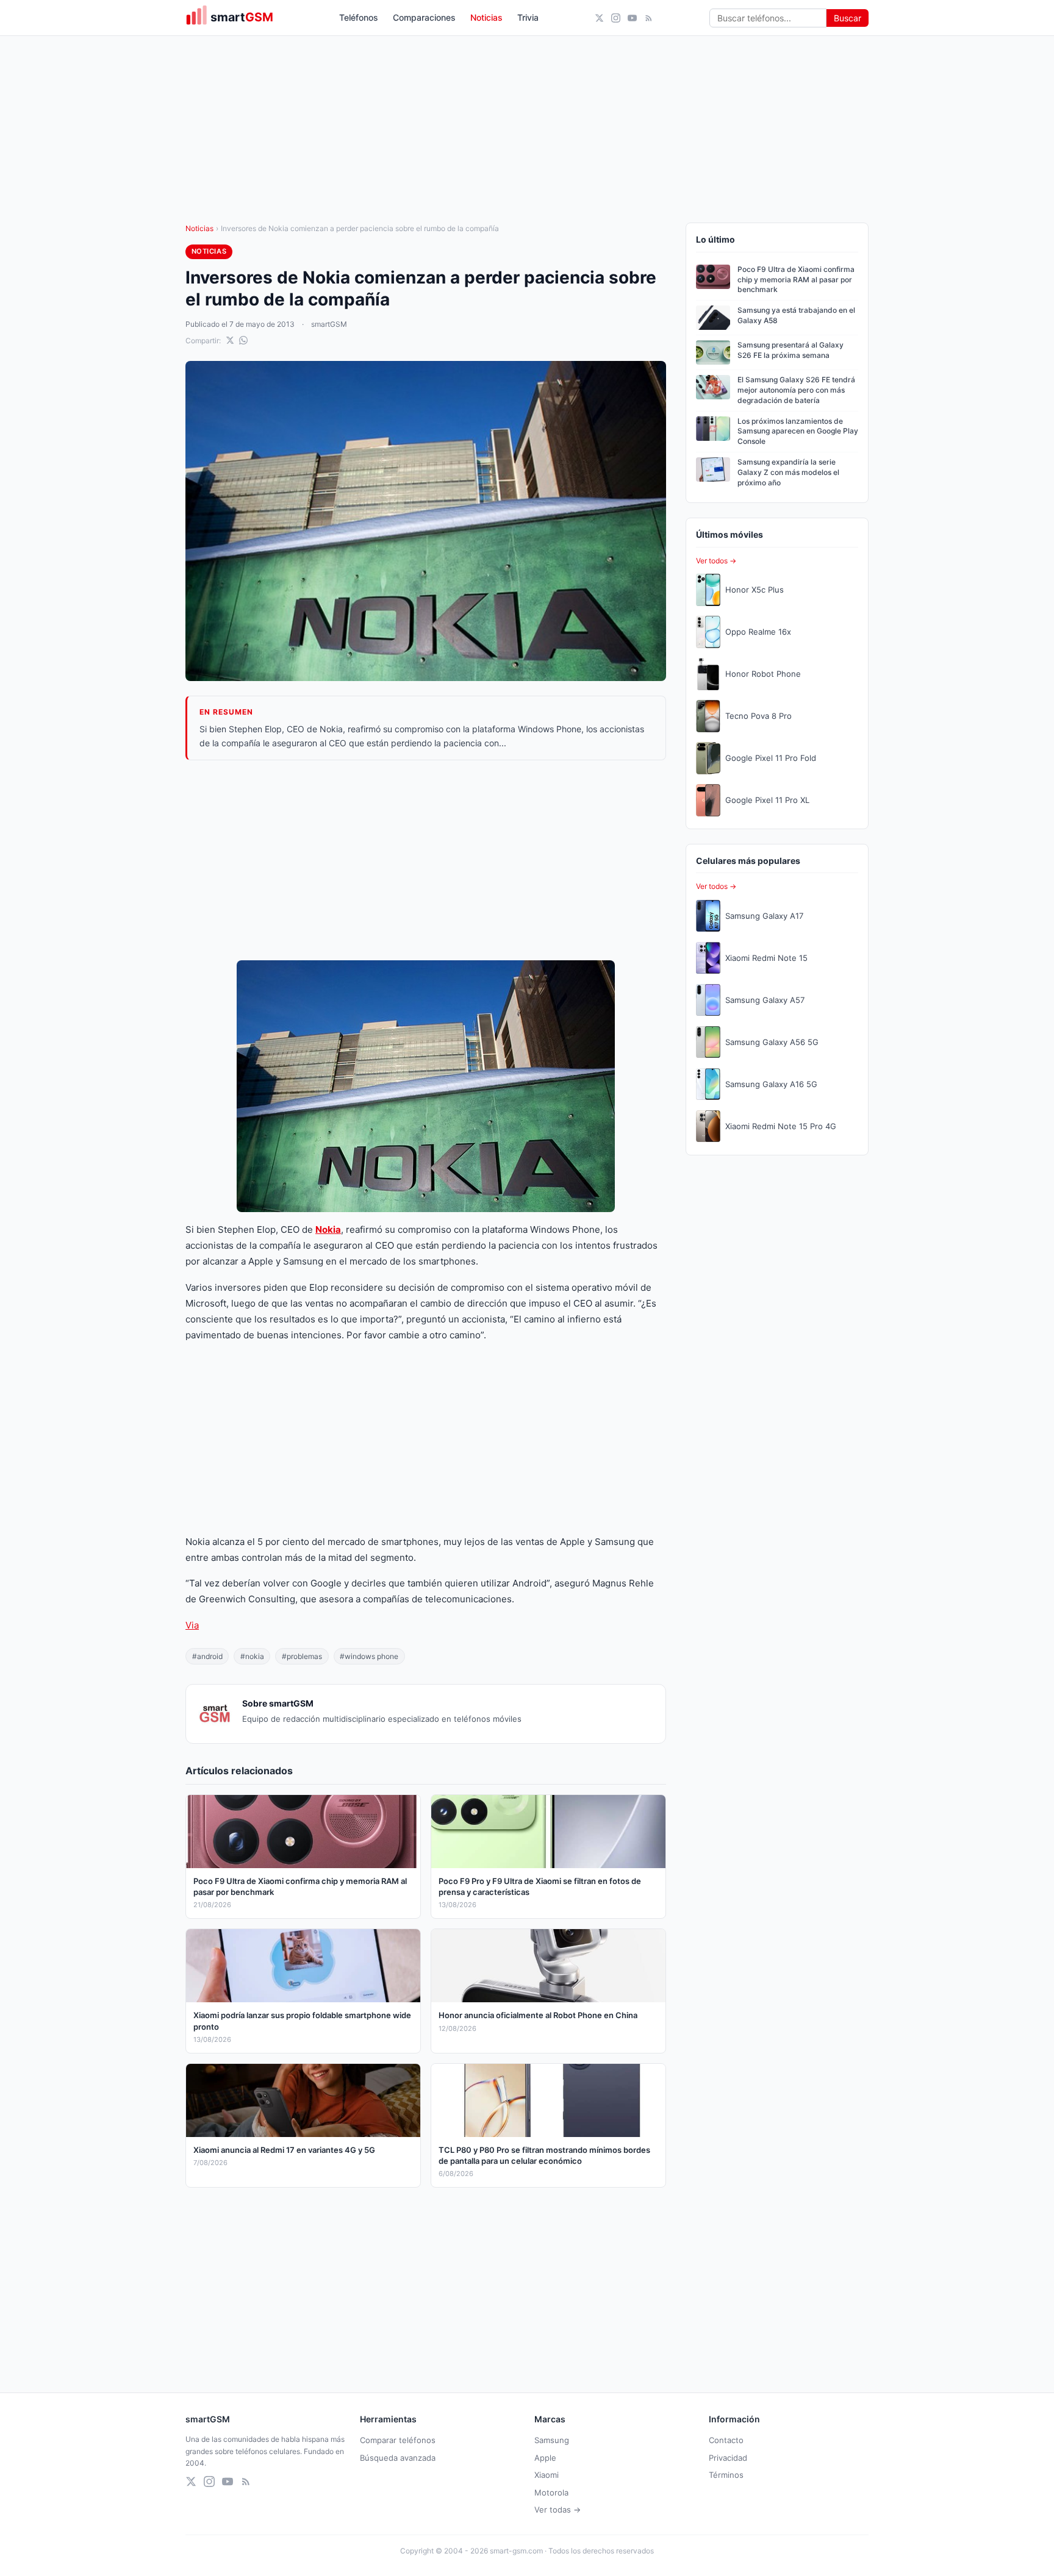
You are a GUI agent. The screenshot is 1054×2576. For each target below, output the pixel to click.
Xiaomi (547, 2475)
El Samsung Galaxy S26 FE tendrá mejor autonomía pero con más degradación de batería (796, 390)
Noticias (486, 17)
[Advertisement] (426, 860)
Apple (545, 2458)
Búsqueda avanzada (398, 2458)
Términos (726, 2475)
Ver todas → (557, 2510)
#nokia (252, 1656)
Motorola (551, 2492)
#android (207, 1656)
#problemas (302, 1656)
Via (192, 1625)
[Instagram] (616, 18)
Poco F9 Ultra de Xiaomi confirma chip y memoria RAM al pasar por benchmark (796, 280)
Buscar (848, 18)
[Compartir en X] (230, 340)
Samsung (552, 2440)
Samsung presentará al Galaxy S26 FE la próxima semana (790, 350)
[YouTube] (632, 18)
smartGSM (329, 324)
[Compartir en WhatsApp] (243, 340)
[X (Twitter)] (599, 18)
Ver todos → (716, 561)
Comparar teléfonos (398, 2440)
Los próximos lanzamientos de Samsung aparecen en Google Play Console (798, 431)
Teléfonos (359, 17)
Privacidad (728, 2458)
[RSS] (649, 18)
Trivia (528, 17)
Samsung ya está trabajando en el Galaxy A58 (796, 315)
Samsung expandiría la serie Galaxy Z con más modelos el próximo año (788, 472)
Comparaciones (424, 17)
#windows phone (369, 1656)
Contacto (726, 2440)
